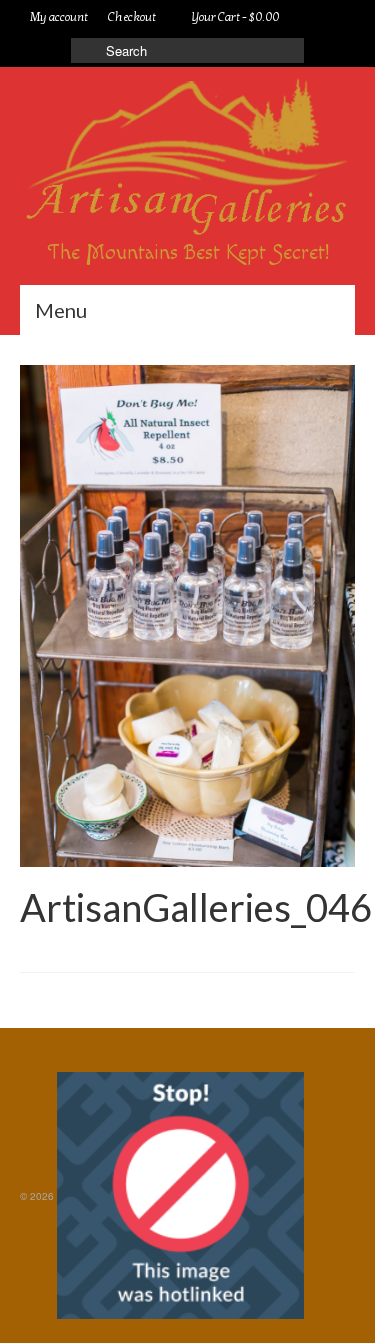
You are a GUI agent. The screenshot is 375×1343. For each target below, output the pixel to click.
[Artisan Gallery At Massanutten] (187, 159)
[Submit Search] (86, 50)
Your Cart (234, 17)
